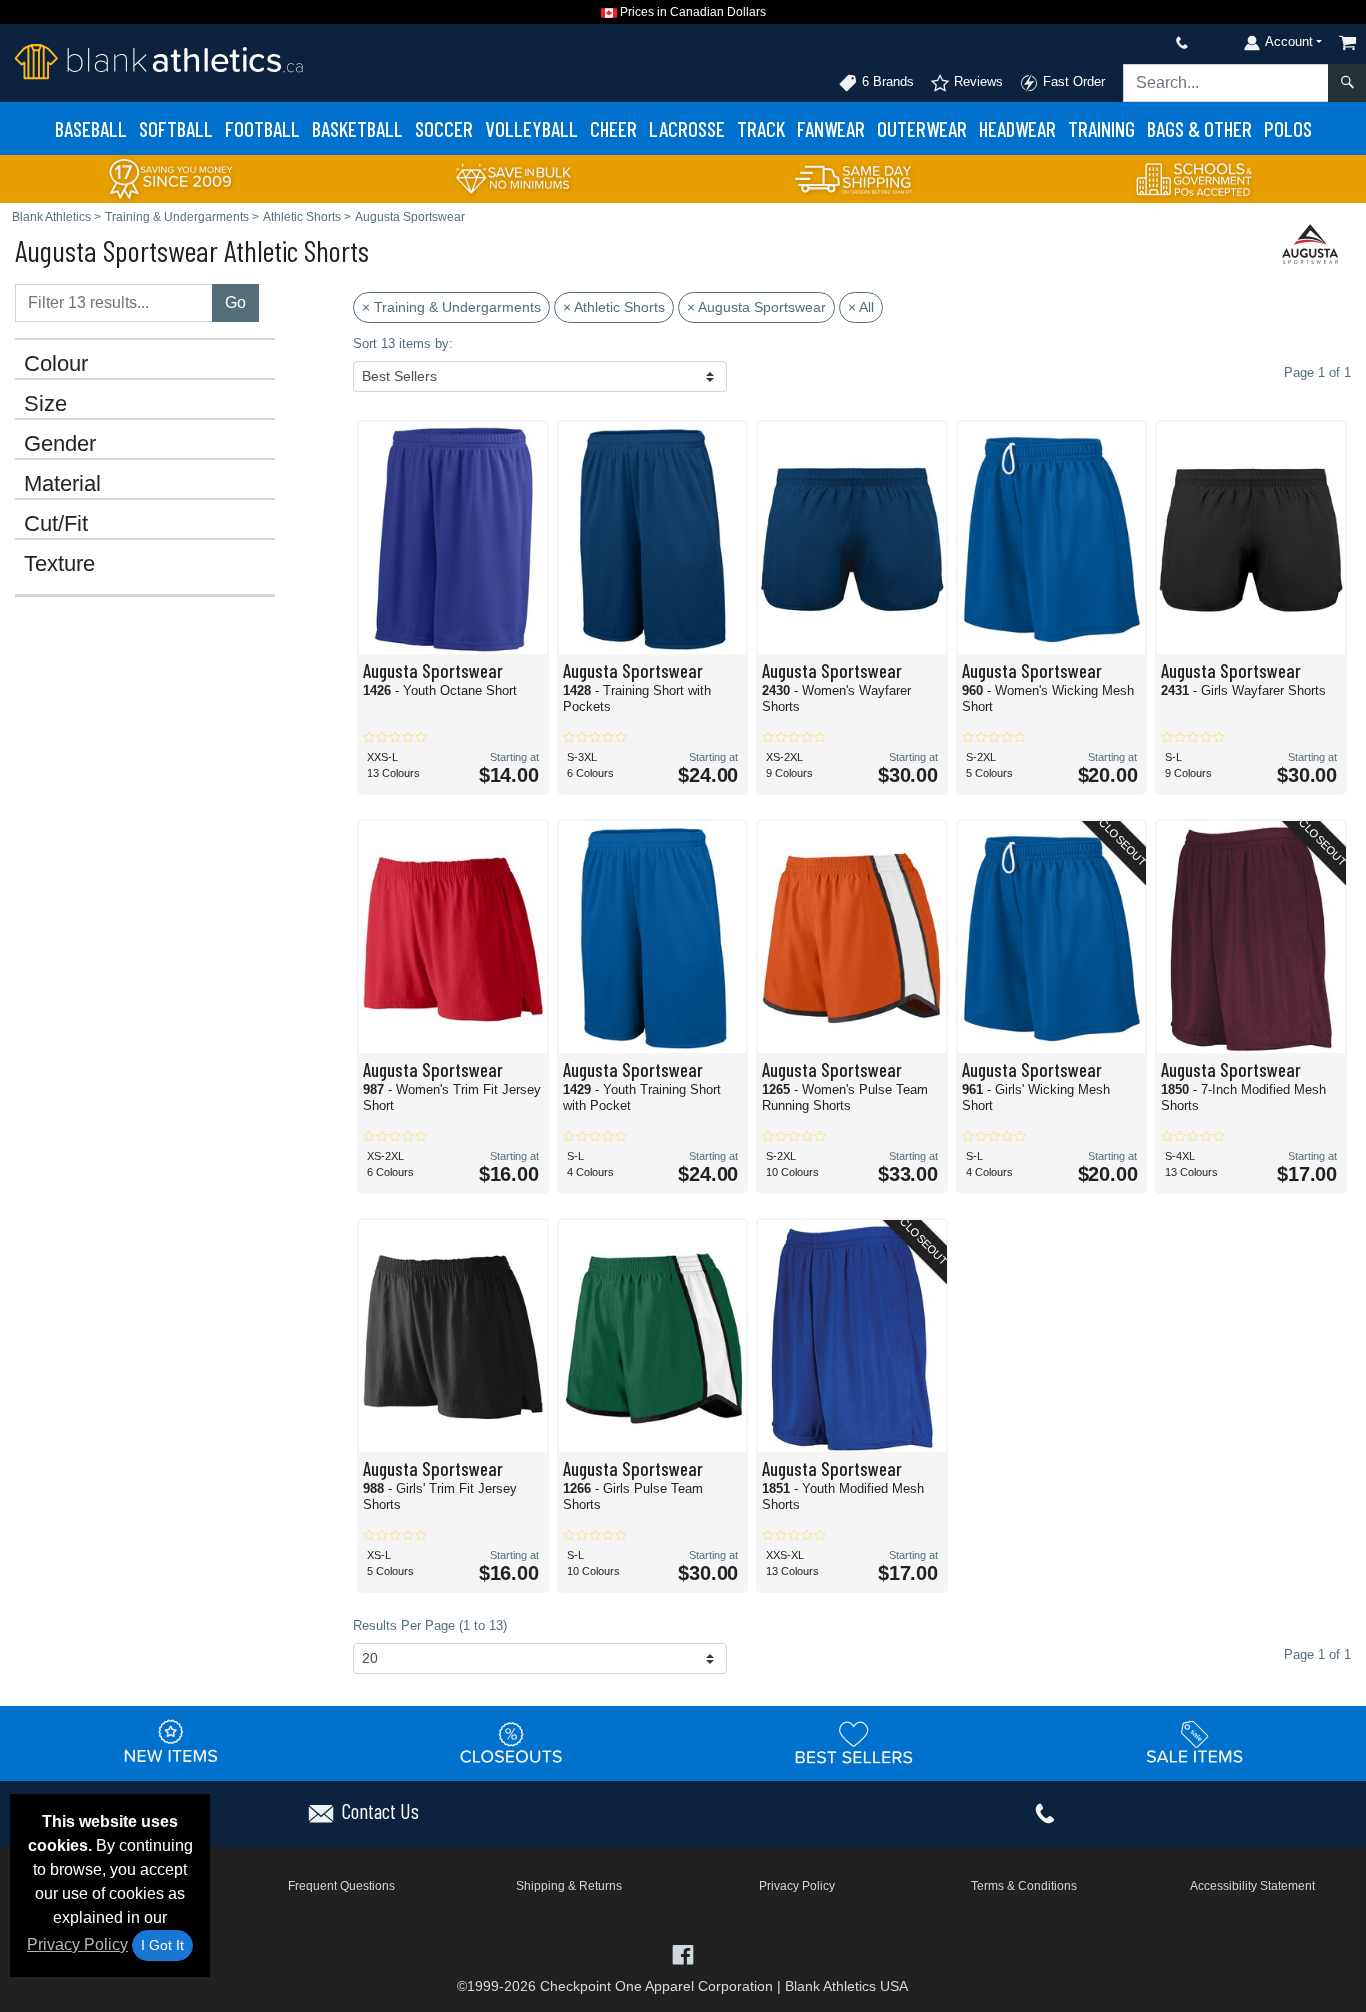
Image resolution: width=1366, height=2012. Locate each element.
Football (262, 128)
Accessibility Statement (1252, 1886)
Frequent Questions (341, 1886)
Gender (60, 444)
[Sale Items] (1195, 1743)
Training (1101, 128)
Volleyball (531, 128)
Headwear (1017, 128)
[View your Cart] (1348, 42)
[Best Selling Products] (854, 1743)
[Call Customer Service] (1135, 42)
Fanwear (831, 128)
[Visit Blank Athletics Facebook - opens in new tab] (682, 1953)
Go (235, 302)
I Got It (162, 1945)
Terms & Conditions (1024, 1886)
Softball (176, 128)
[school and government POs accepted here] (1195, 179)
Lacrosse (687, 128)
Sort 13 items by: (403, 343)
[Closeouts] (512, 1743)
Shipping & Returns (569, 1886)
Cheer (613, 128)
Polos (1288, 128)
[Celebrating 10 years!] (171, 177)
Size (45, 404)
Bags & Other (1199, 128)
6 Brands (886, 81)
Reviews (976, 81)
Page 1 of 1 (1317, 1654)
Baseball (91, 128)
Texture (59, 564)
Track (761, 128)
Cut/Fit (56, 524)
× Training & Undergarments (451, 307)
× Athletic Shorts (614, 307)
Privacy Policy (77, 1944)
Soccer (444, 128)
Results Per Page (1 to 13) (430, 1625)
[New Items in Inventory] (171, 1743)
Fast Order (1072, 81)
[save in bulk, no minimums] (513, 177)
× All (861, 307)
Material (62, 484)
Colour (56, 364)
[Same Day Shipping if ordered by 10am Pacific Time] (854, 177)
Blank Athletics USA (846, 1986)
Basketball (357, 128)
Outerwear (922, 128)
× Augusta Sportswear (756, 307)
